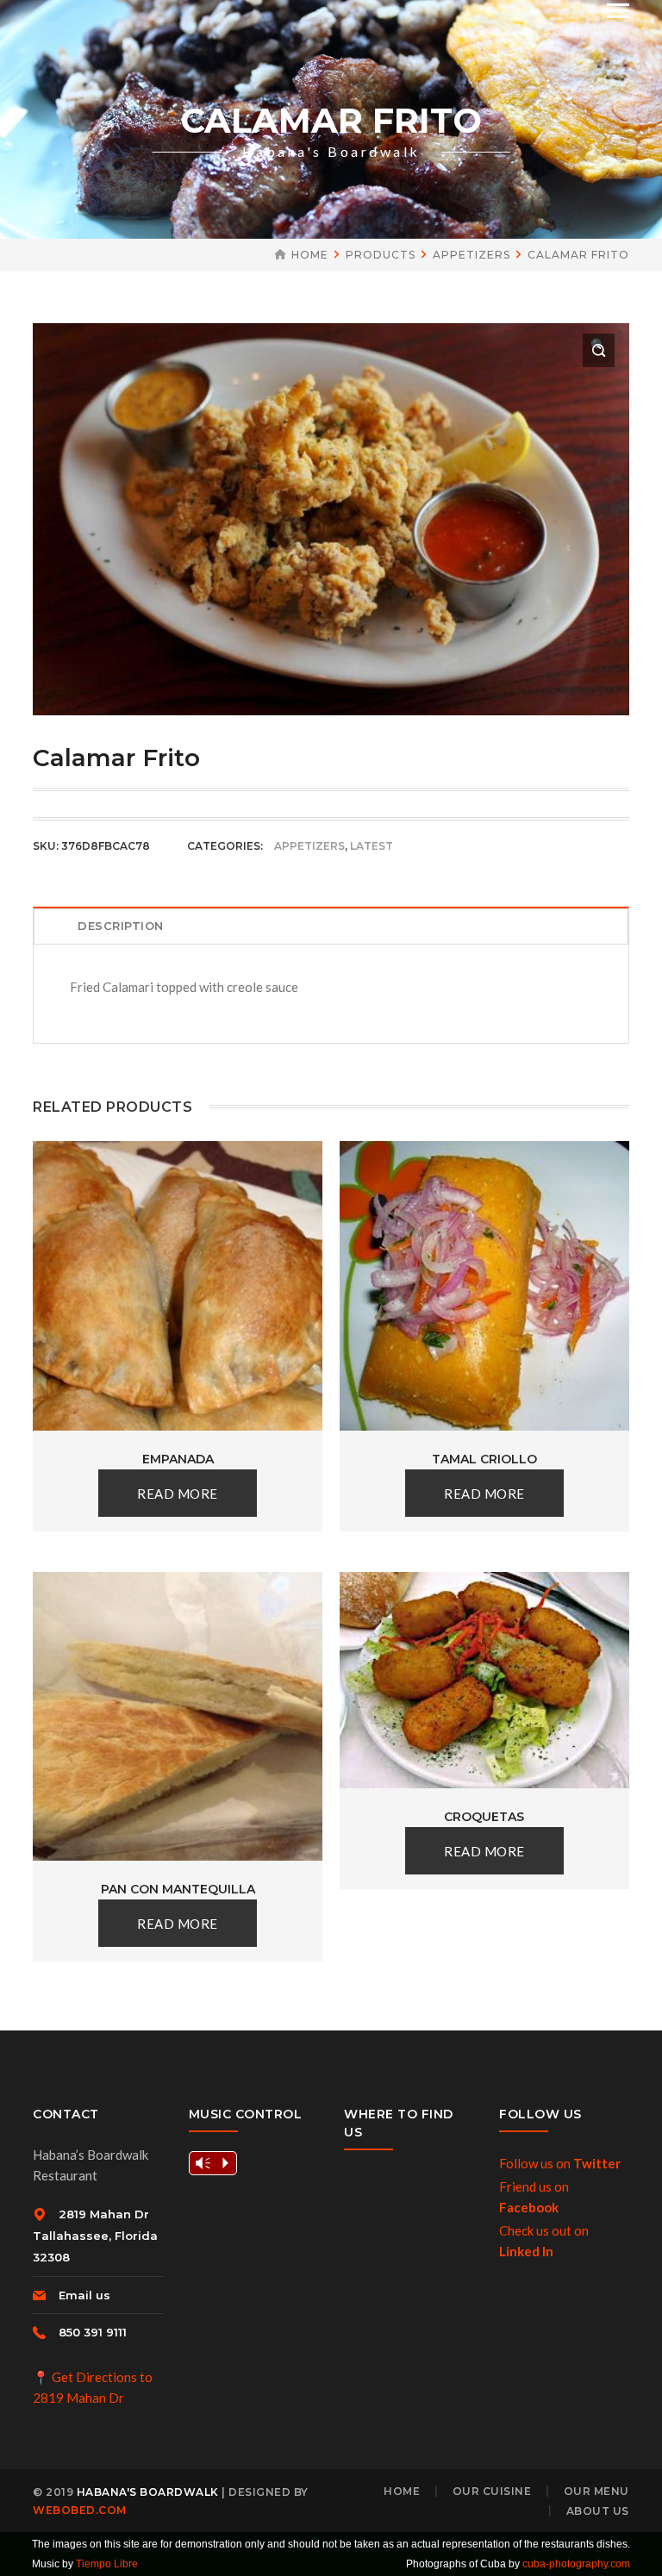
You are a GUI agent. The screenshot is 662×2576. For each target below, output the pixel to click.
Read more (178, 1494)
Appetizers (472, 255)
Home (310, 255)
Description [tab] (121, 926)
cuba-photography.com (576, 2564)
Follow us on (560, 2163)
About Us (598, 2511)
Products (381, 255)
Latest (372, 846)
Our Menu (596, 2491)
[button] (599, 350)
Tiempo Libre (107, 2564)
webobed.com (80, 2510)
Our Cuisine (492, 2491)
